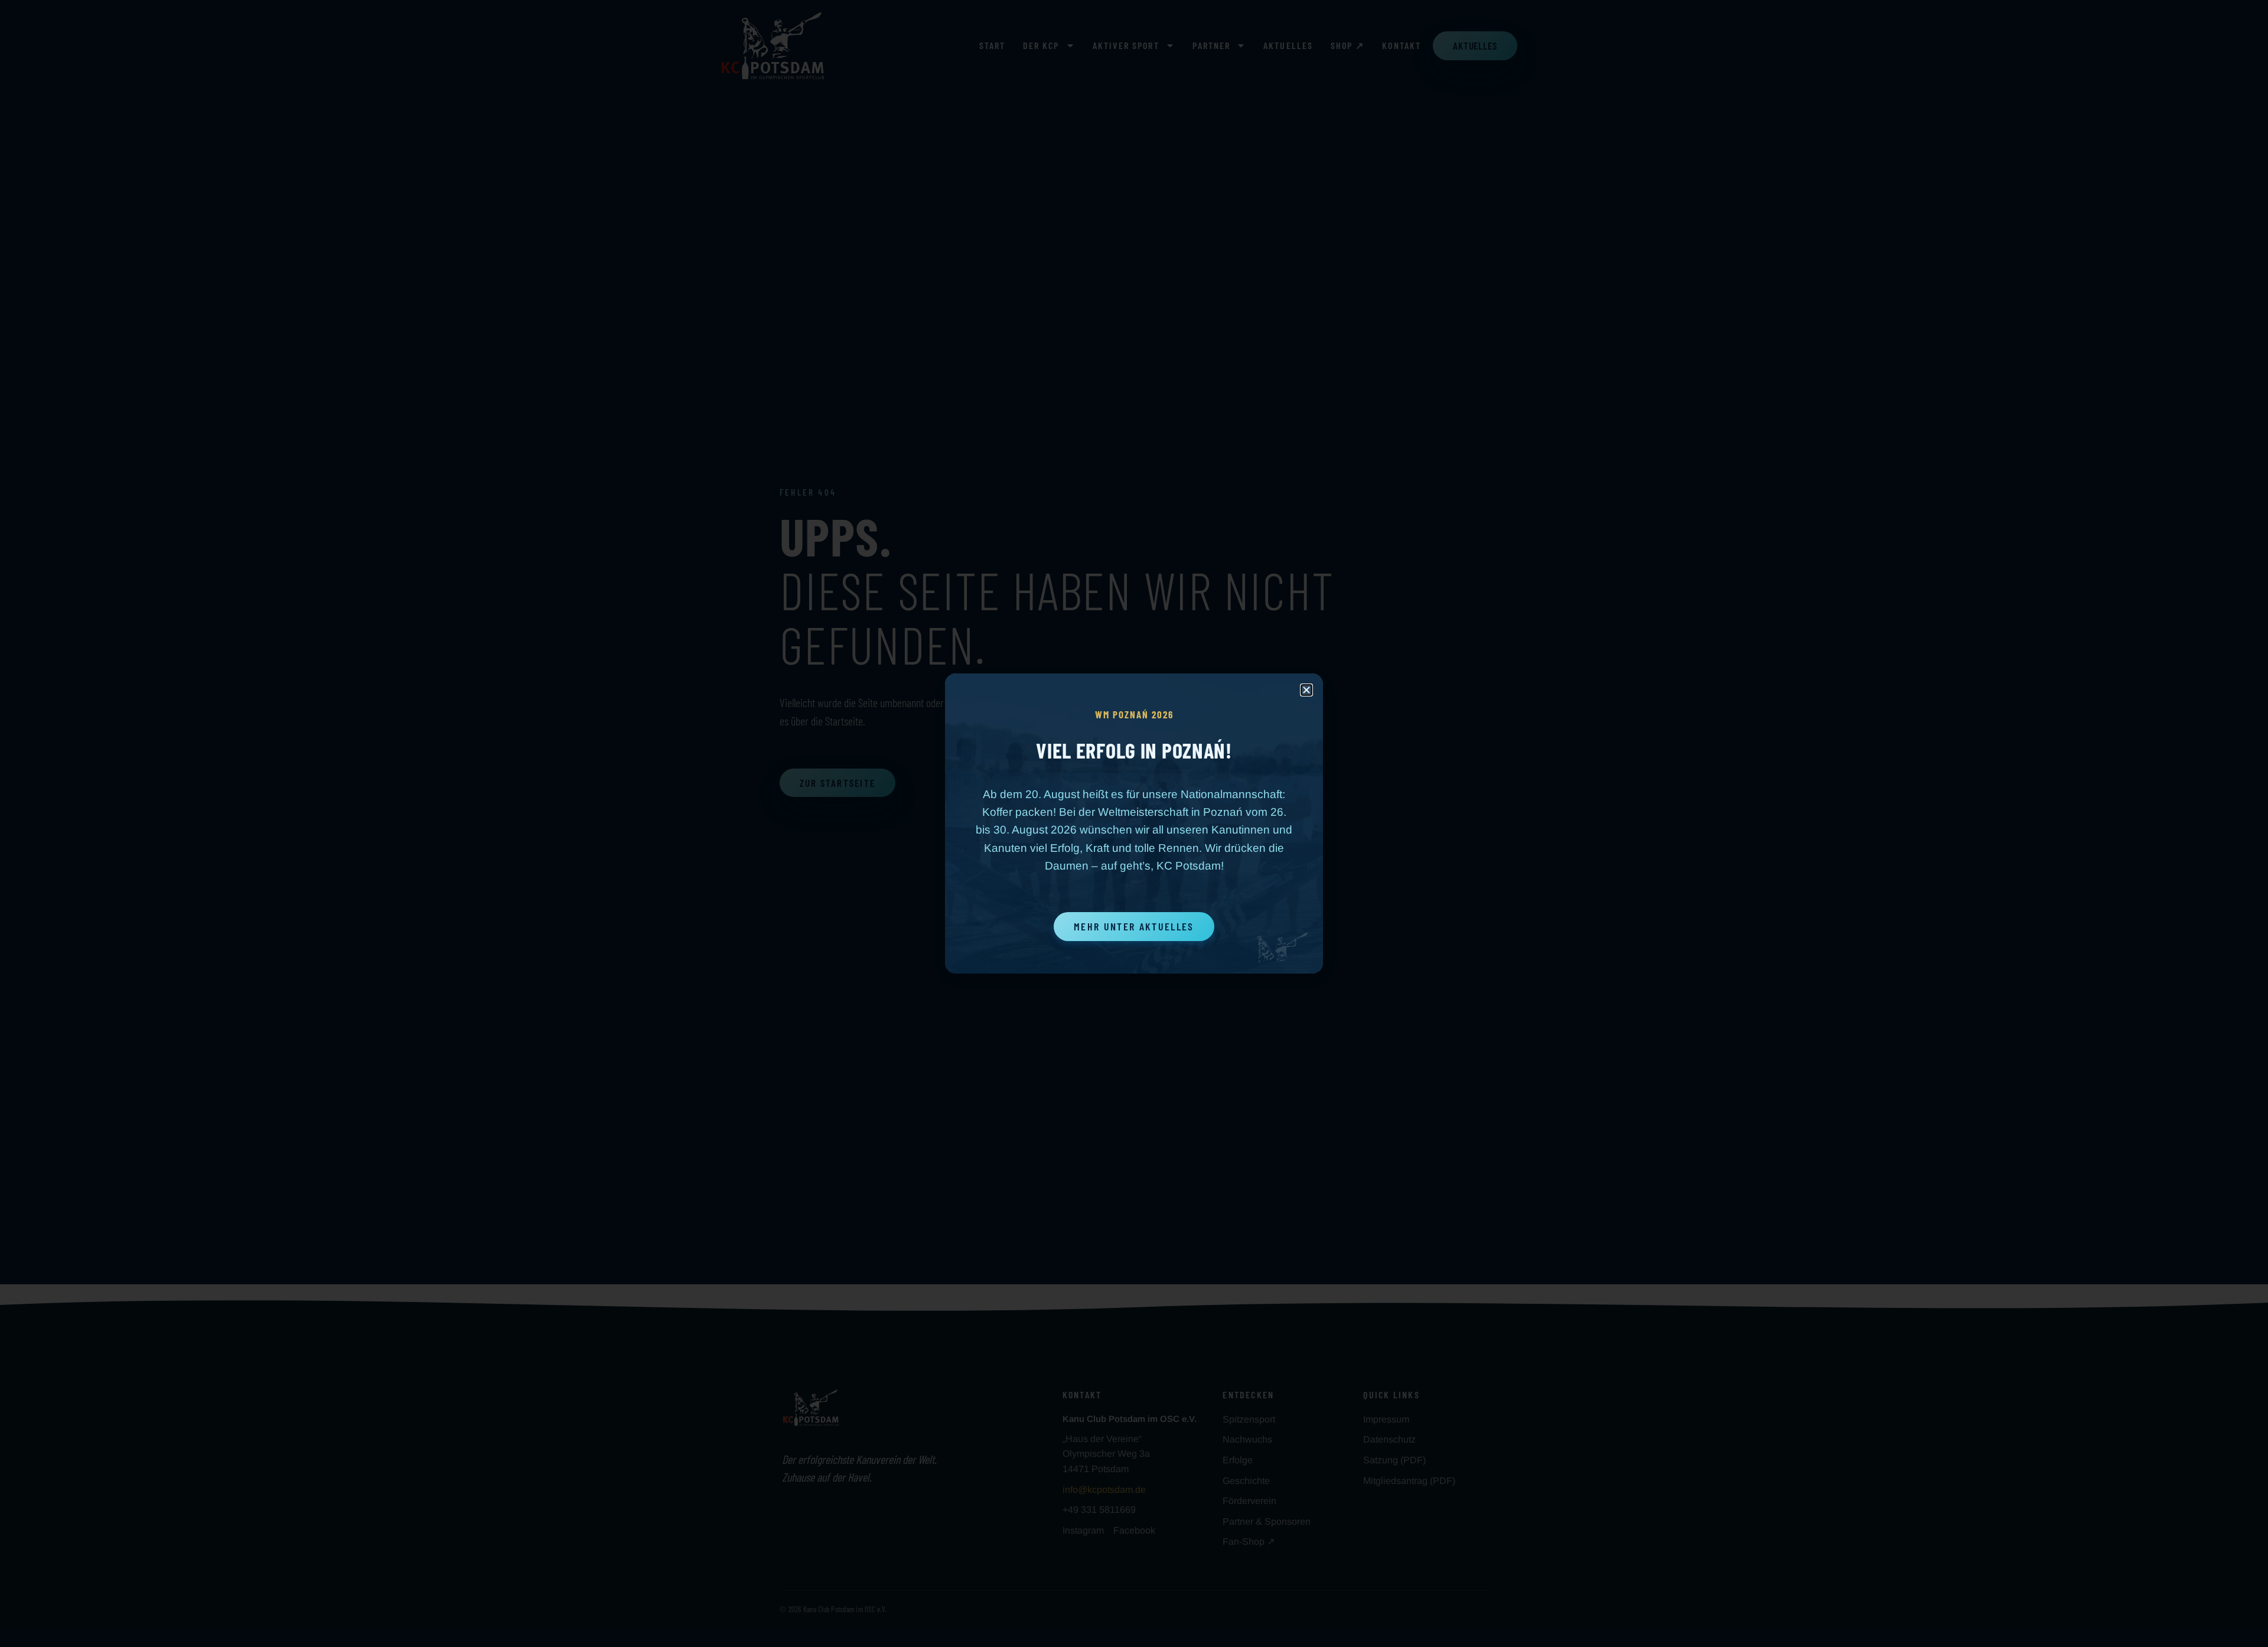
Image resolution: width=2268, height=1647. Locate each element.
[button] (1306, 690)
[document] (1134, 823)
